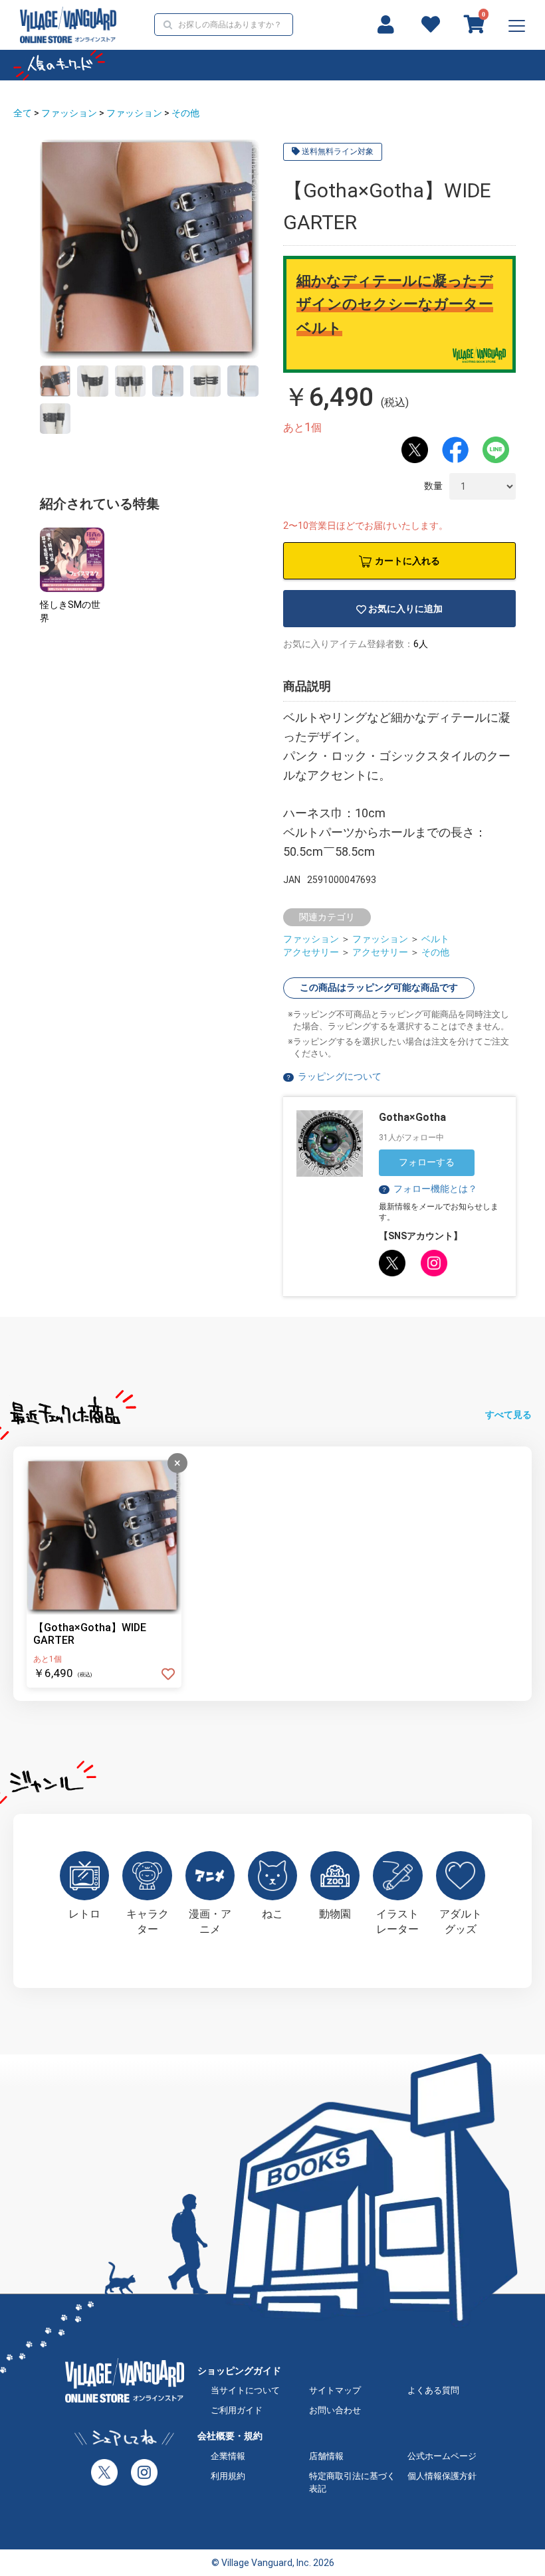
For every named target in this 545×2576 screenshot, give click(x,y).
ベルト (435, 939)
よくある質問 (433, 2390)
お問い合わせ (335, 2410)
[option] (150, 249)
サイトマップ (335, 2390)
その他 (185, 113)
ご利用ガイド (237, 2410)
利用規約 (228, 2476)
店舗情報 (326, 2456)
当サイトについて (245, 2390)
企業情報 (228, 2456)
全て (23, 113)
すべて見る (508, 1415)
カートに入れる (407, 561)
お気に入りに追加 (405, 609)
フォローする (427, 1162)
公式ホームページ (442, 2456)
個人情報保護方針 (442, 2476)
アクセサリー (311, 952)
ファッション (69, 113)
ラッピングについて (340, 1076)
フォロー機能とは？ (429, 1189)
